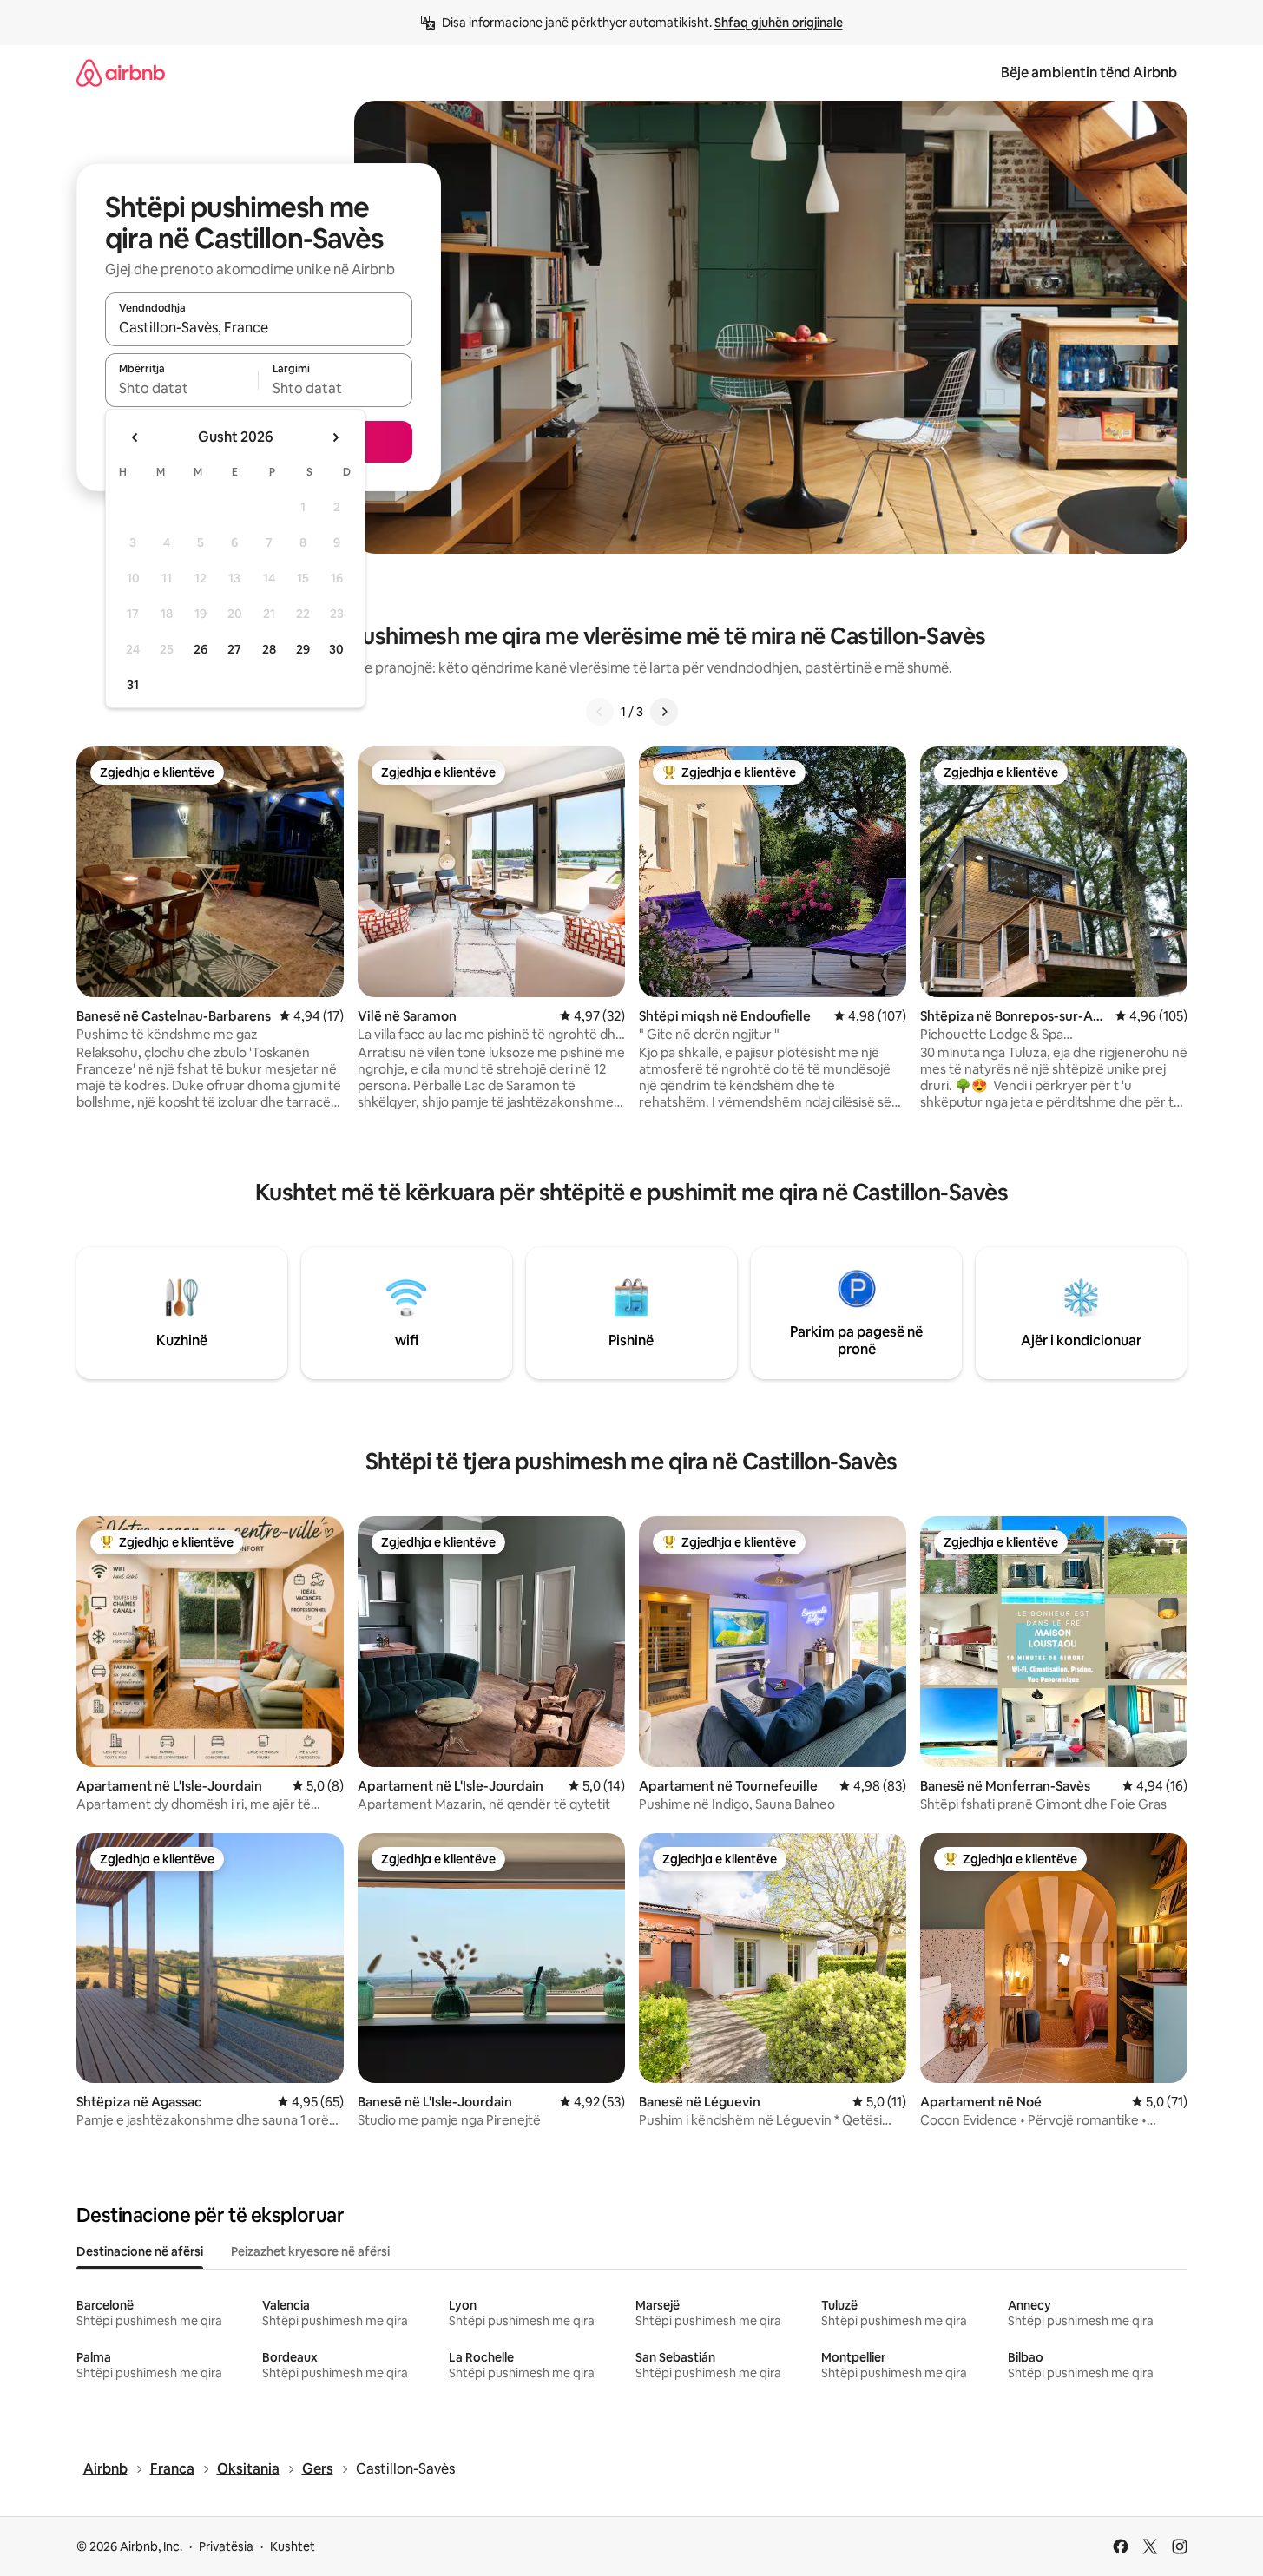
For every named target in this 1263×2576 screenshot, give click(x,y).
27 (234, 649)
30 (336, 649)
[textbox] (182, 388)
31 (133, 685)
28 (269, 649)
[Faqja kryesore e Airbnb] (121, 72)
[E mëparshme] (600, 712)
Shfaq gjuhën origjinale (779, 23)
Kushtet (293, 2546)
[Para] (664, 712)
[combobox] (259, 327)
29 (303, 649)
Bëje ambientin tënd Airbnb (1089, 72)
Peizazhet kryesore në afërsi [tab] (310, 2251)
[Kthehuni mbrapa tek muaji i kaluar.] (135, 437)
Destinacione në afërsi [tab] (140, 2251)
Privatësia (226, 2546)
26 (201, 649)
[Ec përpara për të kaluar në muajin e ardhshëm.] (335, 437)
